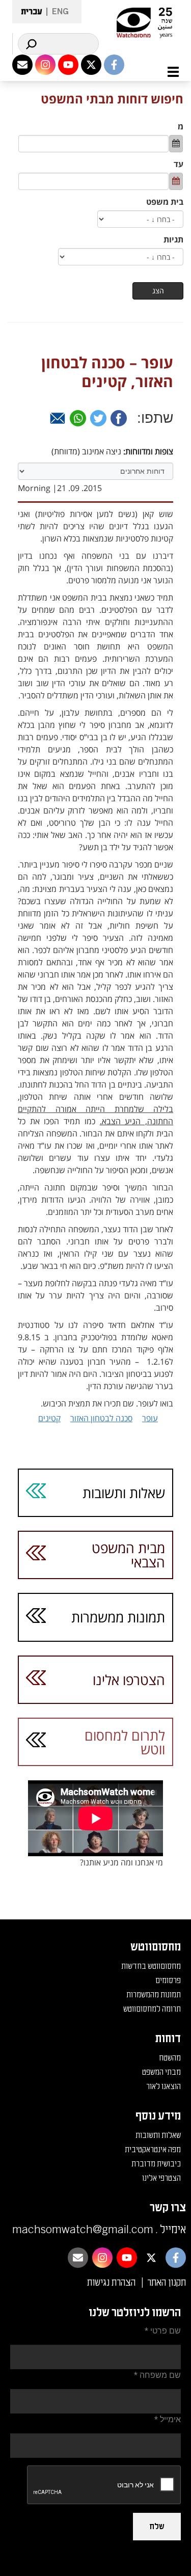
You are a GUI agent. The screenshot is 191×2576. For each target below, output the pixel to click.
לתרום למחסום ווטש (125, 1742)
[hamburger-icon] (167, 72)
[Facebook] (119, 418)
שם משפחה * (157, 2375)
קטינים (49, 1418)
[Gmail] (58, 418)
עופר (150, 1418)
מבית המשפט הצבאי (128, 1555)
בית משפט (165, 202)
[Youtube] (68, 65)
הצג (158, 291)
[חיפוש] (31, 44)
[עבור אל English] (57, 12)
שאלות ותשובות (124, 1493)
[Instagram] (45, 65)
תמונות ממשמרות (118, 1617)
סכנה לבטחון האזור (101, 1418)
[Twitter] (98, 418)
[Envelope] (22, 65)
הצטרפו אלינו (129, 1680)
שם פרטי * (163, 2331)
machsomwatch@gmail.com (83, 2230)
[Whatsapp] (78, 418)
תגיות (173, 239)
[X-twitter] (91, 65)
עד (179, 164)
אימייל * (168, 2419)
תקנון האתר (167, 2283)
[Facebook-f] (114, 65)
